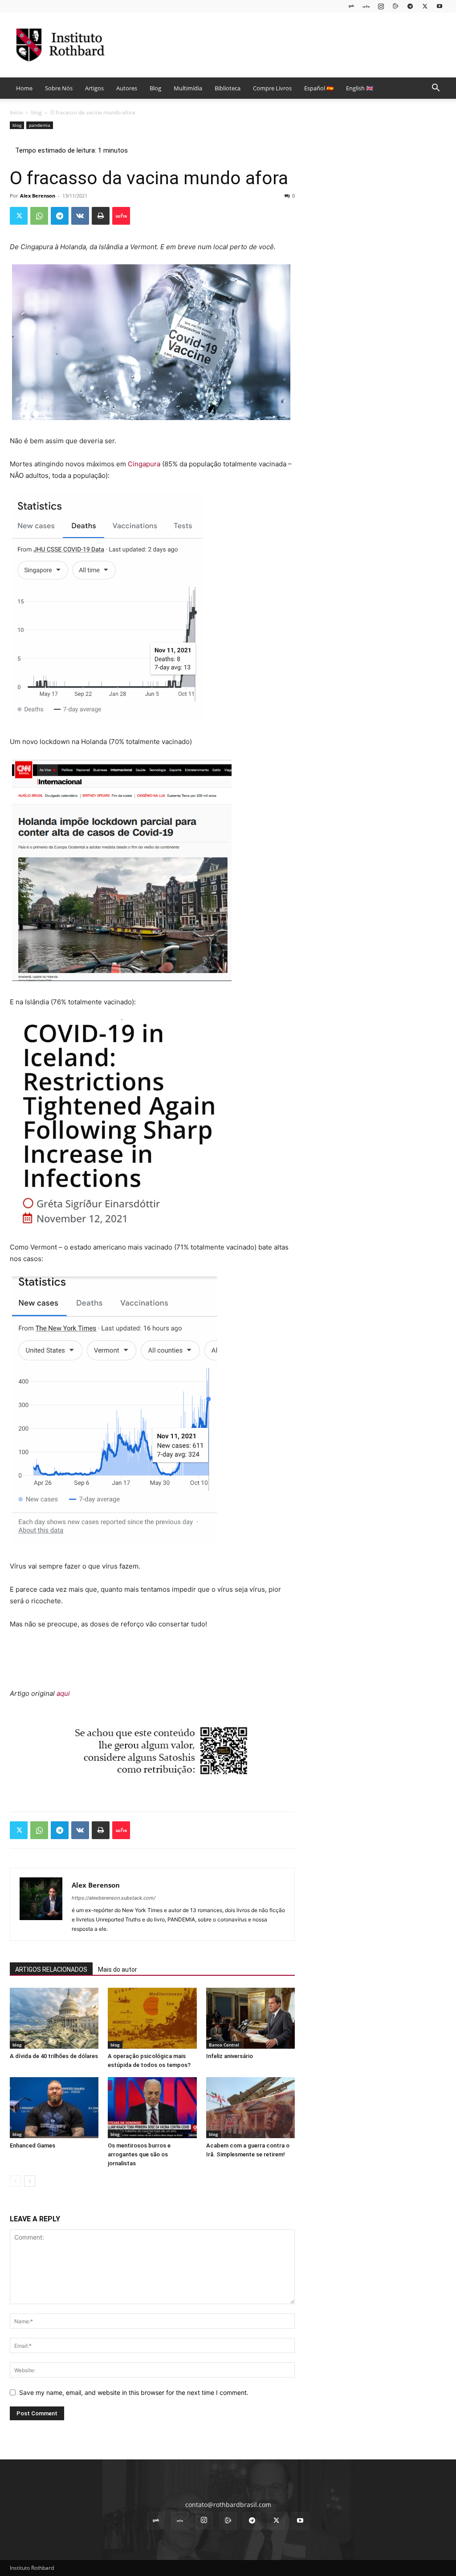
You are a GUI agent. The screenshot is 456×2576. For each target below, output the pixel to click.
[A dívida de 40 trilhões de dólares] (54, 2018)
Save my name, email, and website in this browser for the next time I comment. (134, 2392)
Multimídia (188, 88)
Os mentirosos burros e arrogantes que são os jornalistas (139, 2154)
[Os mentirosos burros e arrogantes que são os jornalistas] (152, 2108)
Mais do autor (118, 1969)
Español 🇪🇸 (319, 88)
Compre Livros (272, 88)
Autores (127, 88)
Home (24, 88)
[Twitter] (425, 6)
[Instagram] (381, 6)
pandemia (40, 125)
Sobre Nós (59, 88)
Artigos (94, 88)
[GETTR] (366, 6)
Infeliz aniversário (230, 2056)
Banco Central (224, 2045)
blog (37, 112)
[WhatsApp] (39, 216)
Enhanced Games (33, 2145)
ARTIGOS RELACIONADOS (51, 1969)
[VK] (80, 216)
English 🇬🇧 (360, 88)
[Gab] (351, 6)
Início (16, 112)
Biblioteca (228, 88)
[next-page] (30, 2181)
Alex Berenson (38, 196)
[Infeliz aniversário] (250, 2018)
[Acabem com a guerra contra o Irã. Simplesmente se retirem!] (250, 2108)
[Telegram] (410, 6)
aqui (63, 1693)
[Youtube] (440, 6)
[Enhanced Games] (54, 2108)
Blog (155, 88)
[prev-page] (15, 2181)
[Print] (101, 216)
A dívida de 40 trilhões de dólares (54, 2056)
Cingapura (144, 464)
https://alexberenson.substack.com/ (114, 1898)
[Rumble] (395, 6)
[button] (436, 89)
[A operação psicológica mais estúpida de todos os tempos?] (152, 2018)
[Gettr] (121, 216)
